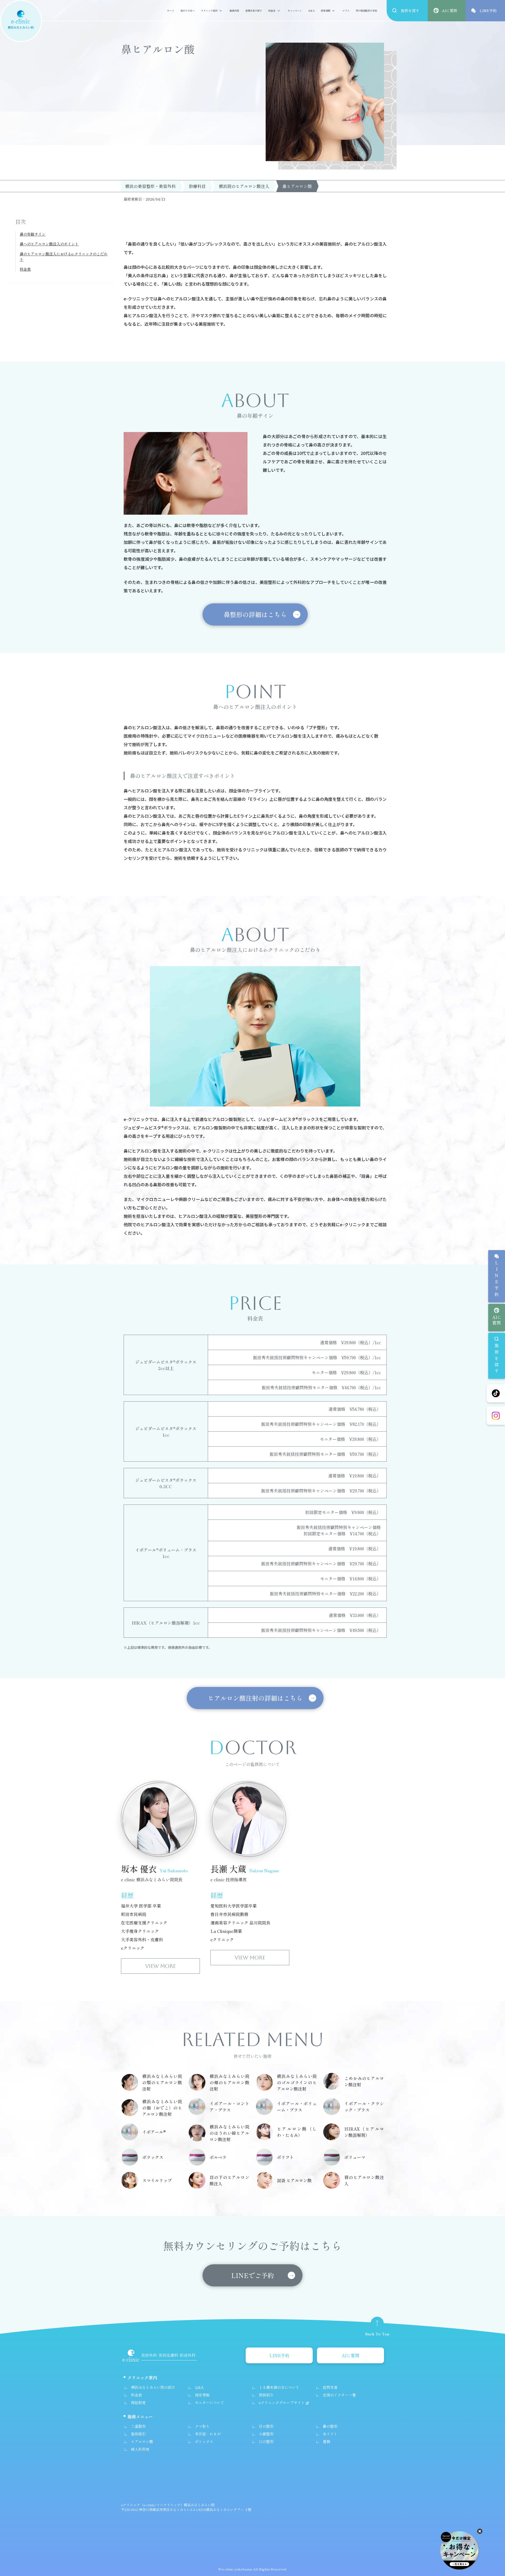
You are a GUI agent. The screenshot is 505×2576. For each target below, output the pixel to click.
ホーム (171, 11)
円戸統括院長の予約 (367, 11)
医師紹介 (266, 2395)
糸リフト (330, 2434)
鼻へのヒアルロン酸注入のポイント (49, 244)
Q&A (311, 11)
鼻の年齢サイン (33, 234)
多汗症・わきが (208, 2434)
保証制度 (138, 2403)
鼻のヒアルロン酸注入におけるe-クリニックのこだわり (64, 257)
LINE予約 (497, 1280)
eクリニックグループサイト (282, 2403)
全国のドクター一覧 (339, 2395)
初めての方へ (188, 11)
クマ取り (202, 2426)
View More (160, 1966)
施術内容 (234, 11)
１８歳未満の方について (279, 2387)
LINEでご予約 (252, 2275)
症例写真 (330, 2387)
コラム (346, 11)
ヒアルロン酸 (142, 2441)
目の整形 (266, 2426)
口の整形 (266, 2441)
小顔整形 (266, 2434)
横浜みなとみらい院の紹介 (153, 2387)
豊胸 (326, 2441)
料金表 (272, 11)
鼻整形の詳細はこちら (255, 614)
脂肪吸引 (138, 2434)
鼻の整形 (330, 2426)
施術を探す (497, 1359)
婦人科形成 (140, 2449)
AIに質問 (497, 1320)
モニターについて (210, 2403)
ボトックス (204, 2441)
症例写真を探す (254, 11)
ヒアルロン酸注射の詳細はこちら (255, 1698)
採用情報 (326, 11)
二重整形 (138, 2426)
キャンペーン (295, 11)
